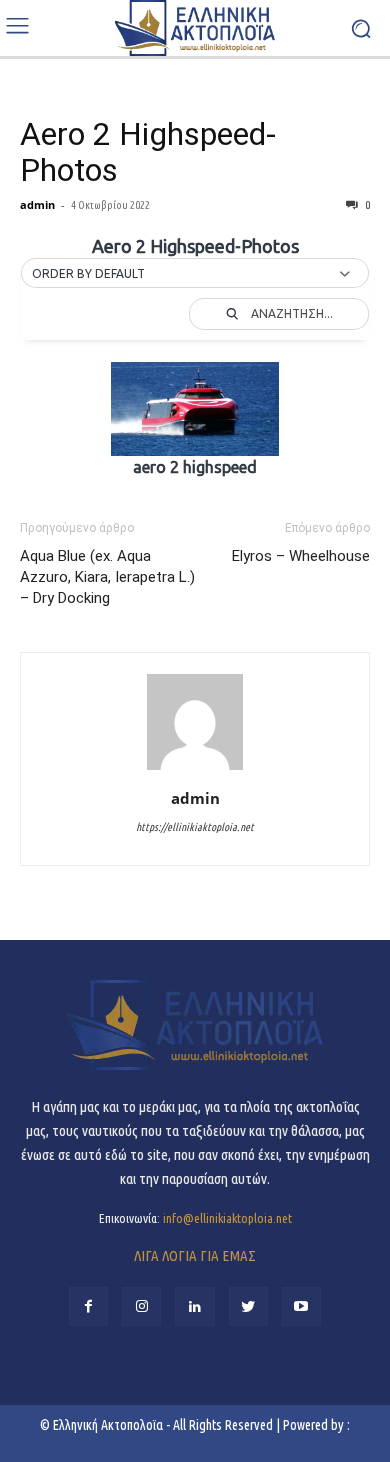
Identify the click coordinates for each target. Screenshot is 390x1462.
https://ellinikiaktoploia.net (195, 827)
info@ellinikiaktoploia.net (227, 1218)
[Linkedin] (194, 1306)
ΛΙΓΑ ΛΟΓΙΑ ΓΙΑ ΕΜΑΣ (195, 1255)
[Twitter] (248, 1306)
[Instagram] (141, 1306)
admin (37, 204)
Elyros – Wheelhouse (301, 556)
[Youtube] (301, 1306)
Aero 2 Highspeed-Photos (148, 152)
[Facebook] (88, 1306)
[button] (195, 274)
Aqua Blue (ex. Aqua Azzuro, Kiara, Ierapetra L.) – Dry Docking (107, 577)
